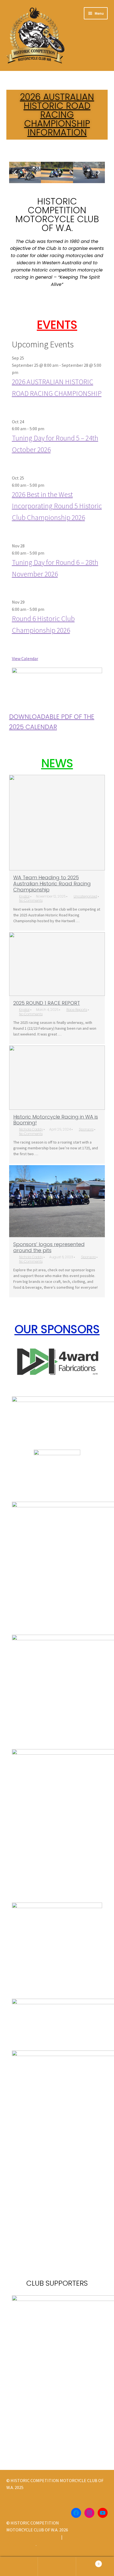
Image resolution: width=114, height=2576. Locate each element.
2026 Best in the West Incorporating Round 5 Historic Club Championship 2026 (57, 506)
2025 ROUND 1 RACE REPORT (47, 1003)
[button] (15, 172)
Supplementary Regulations (33, 2537)
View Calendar (25, 658)
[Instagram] (89, 2513)
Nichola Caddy (31, 1129)
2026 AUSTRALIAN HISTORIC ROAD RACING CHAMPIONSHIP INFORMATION (57, 115)
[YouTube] (103, 2513)
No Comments (31, 900)
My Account (19, 2567)
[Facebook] (76, 2513)
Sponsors (86, 1129)
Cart (88, 2562)
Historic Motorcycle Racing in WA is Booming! (56, 1120)
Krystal (24, 896)
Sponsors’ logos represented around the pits (49, 1247)
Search (57, 2567)
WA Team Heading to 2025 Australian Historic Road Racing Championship (52, 884)
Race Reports (77, 1010)
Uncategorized (85, 896)
